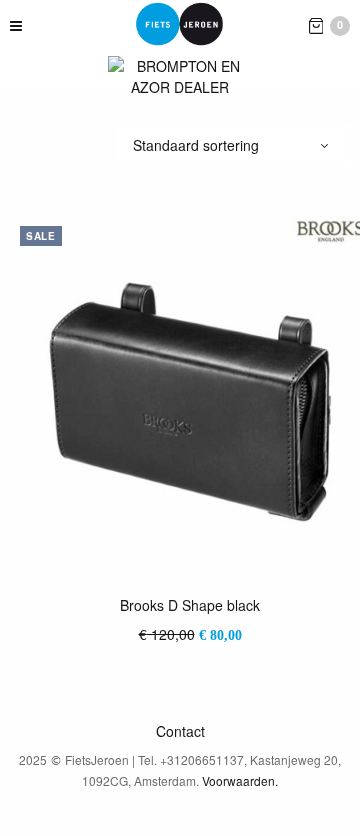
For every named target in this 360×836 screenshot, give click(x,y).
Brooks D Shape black (190, 605)
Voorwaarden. (240, 780)
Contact (180, 731)
